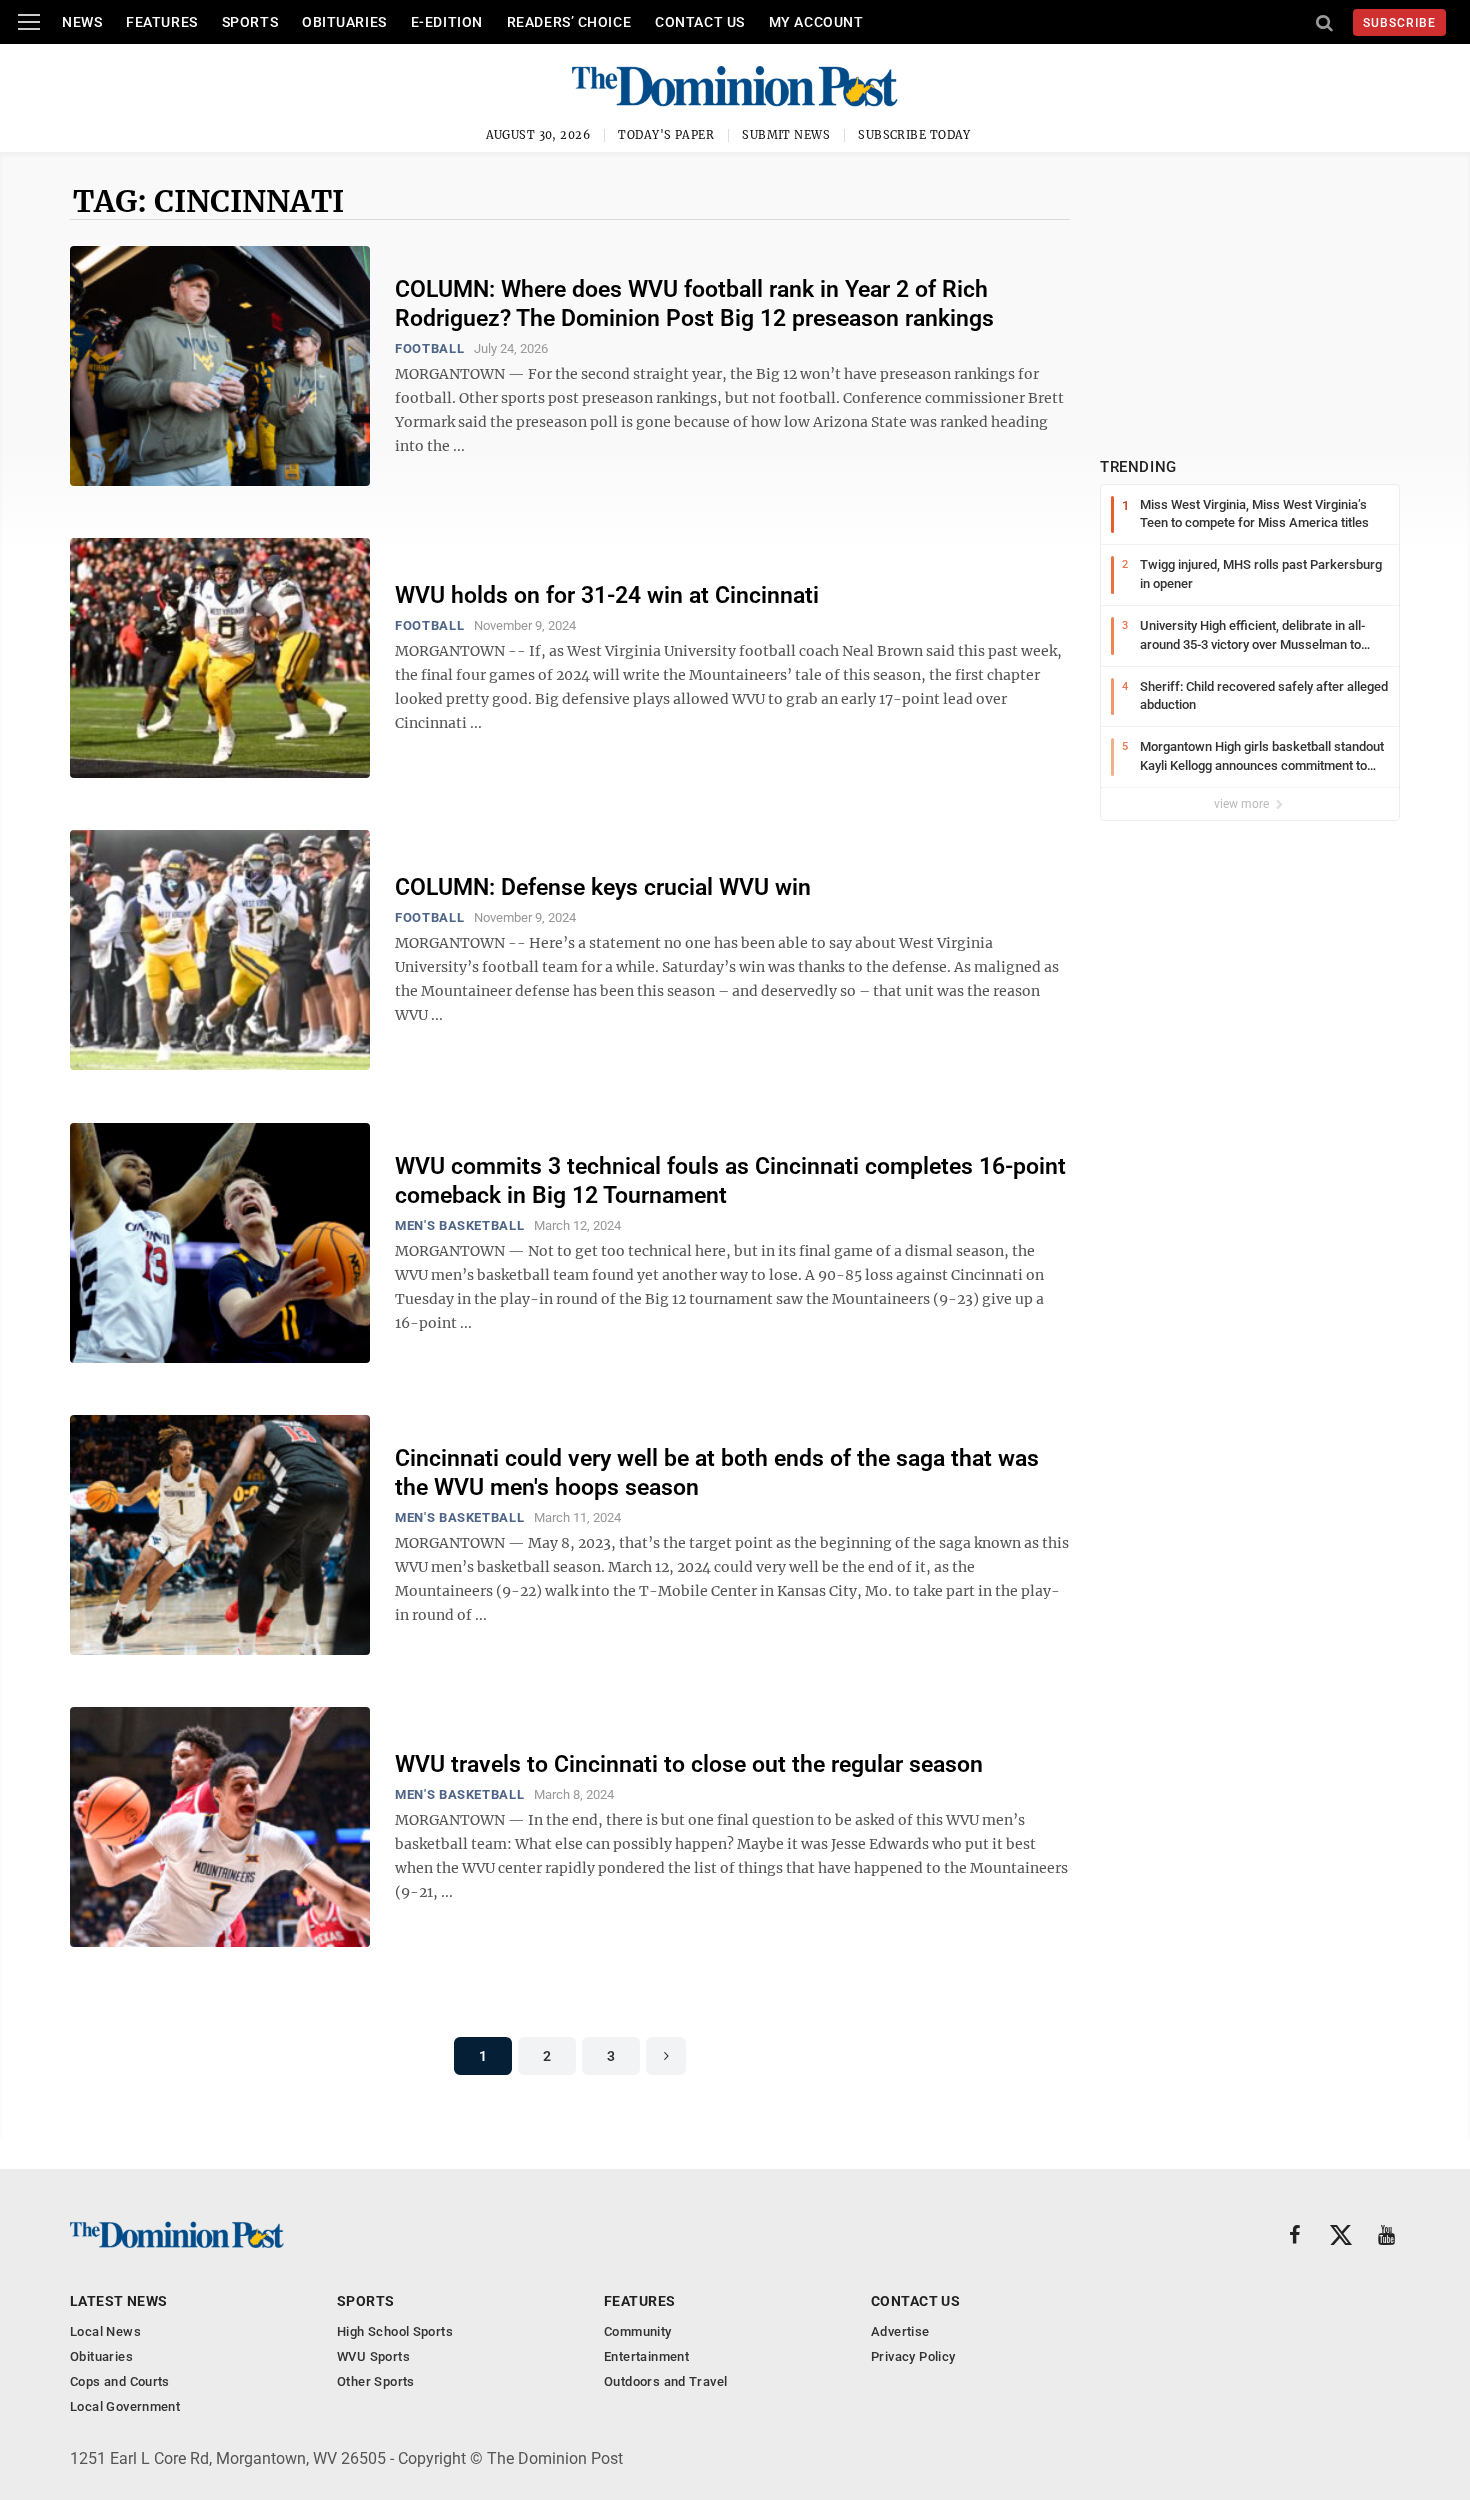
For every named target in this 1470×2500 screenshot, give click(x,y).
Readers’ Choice (569, 22)
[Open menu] (29, 22)
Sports (250, 22)
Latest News (119, 2301)
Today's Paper (666, 135)
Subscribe (1399, 23)
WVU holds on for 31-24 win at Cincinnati (607, 595)
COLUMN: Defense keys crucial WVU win (603, 887)
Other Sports (376, 2381)
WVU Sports (373, 2356)
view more (1243, 804)
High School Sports (395, 2331)
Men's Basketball (459, 1225)
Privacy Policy (913, 2356)
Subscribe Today (914, 135)
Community (638, 2331)
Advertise (900, 2331)
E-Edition (447, 22)
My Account (816, 22)
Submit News (786, 135)
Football (429, 348)
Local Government (125, 2406)
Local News (105, 2331)
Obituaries (344, 22)
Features (161, 22)
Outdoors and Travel (665, 2381)
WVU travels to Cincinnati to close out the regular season (689, 1764)
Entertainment (646, 2356)
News (82, 22)
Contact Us (700, 22)
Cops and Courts (120, 2381)
